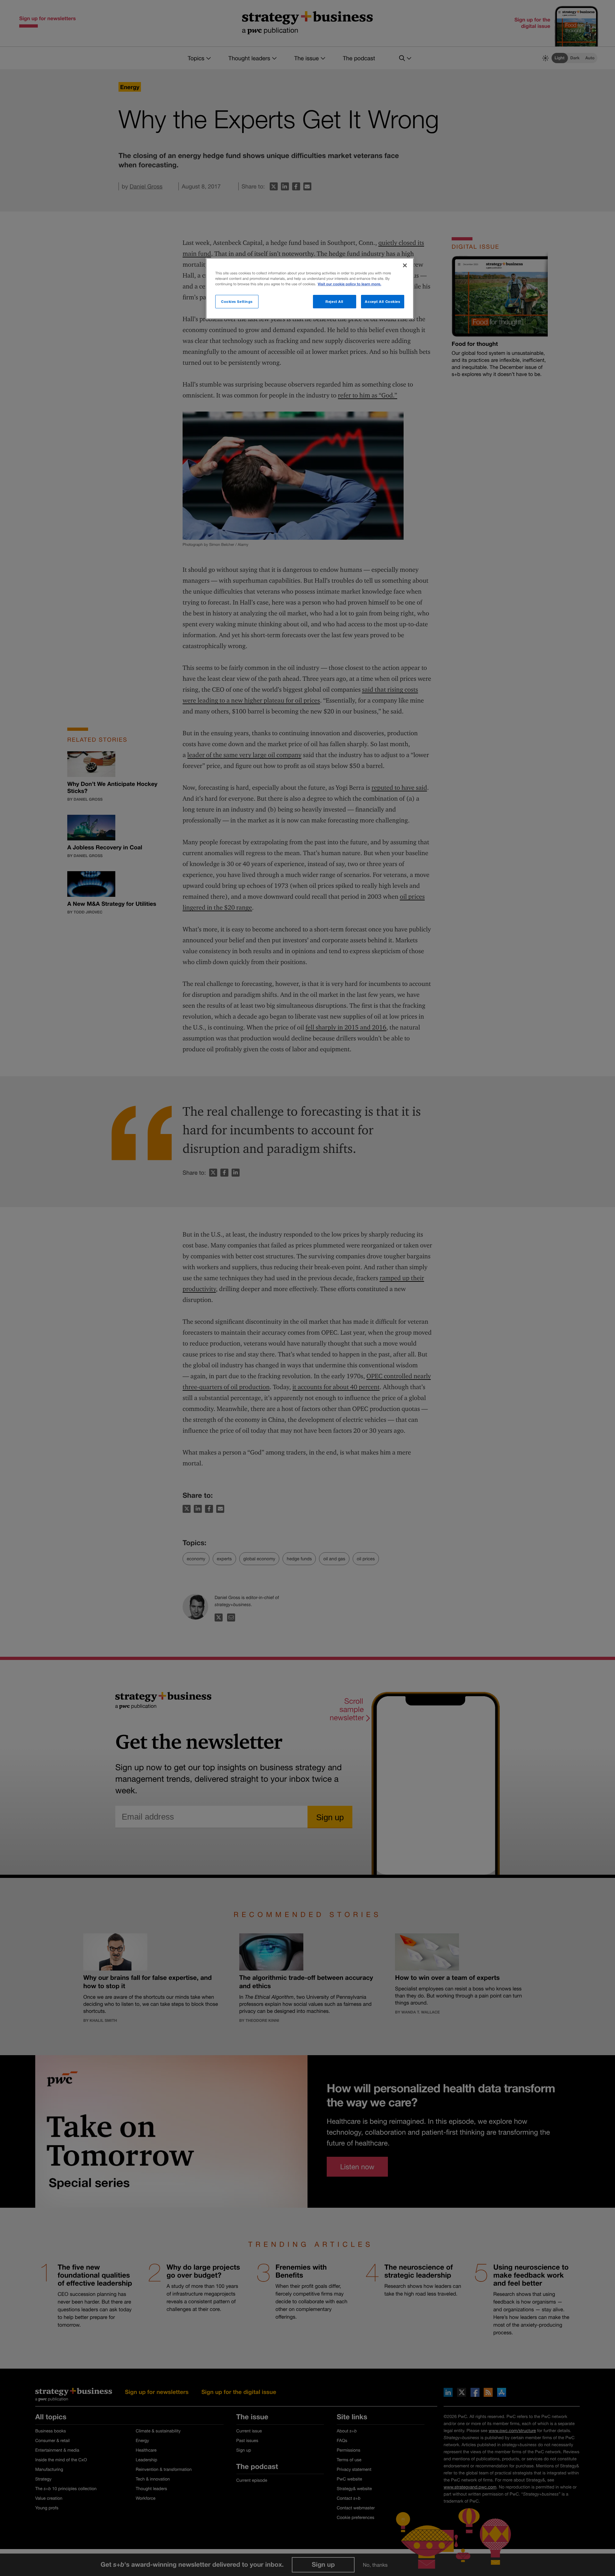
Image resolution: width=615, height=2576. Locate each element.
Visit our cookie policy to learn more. (349, 284)
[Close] (405, 265)
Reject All (334, 301)
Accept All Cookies (382, 301)
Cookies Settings (237, 301)
